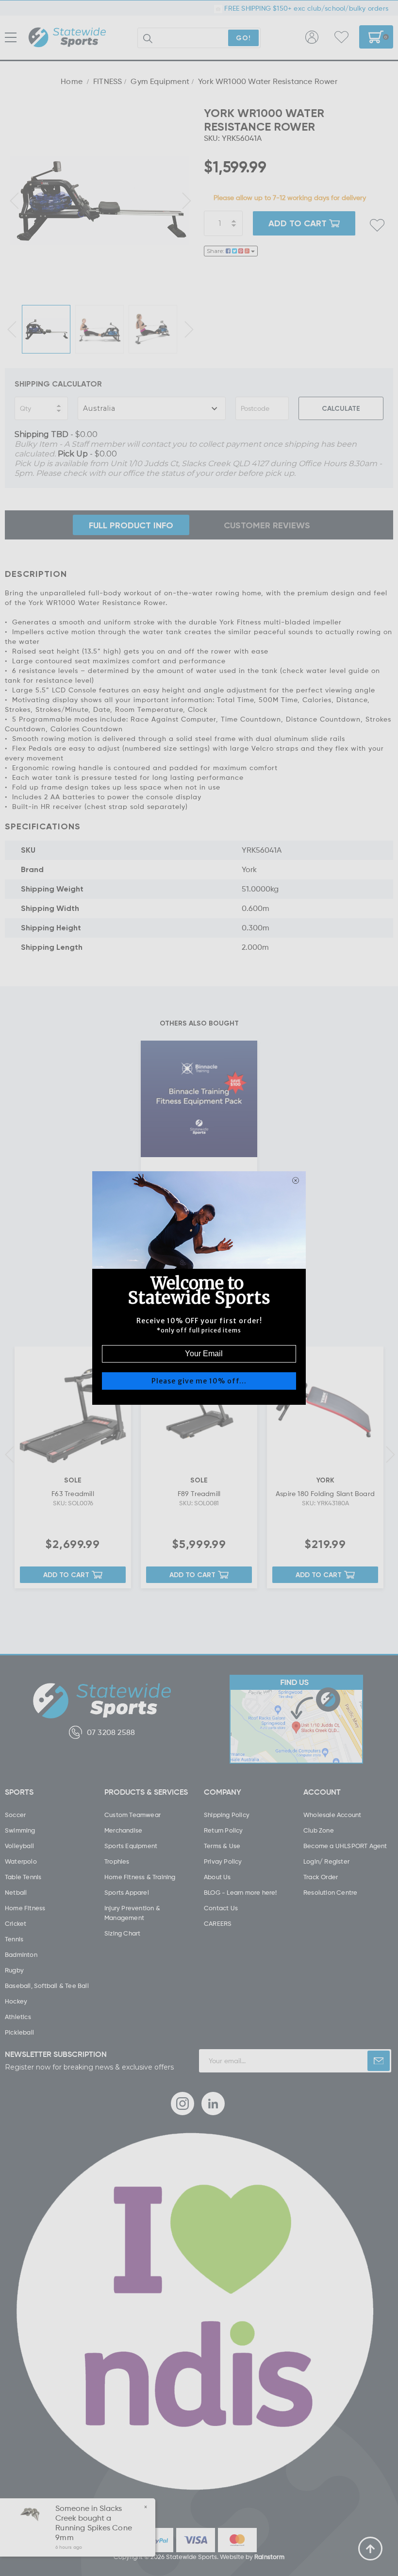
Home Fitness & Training (140, 1877)
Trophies (117, 1861)
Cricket (16, 1923)
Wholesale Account (332, 1815)
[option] (99, 200)
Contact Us (221, 1908)
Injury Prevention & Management (132, 1913)
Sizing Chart (122, 1933)
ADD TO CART (298, 223)
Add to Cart (66, 1574)
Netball (16, 1892)
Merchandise (123, 1830)
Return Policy (224, 1830)
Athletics (18, 2017)
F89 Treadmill (199, 1493)
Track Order (321, 1877)
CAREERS (218, 1923)
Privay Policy (223, 1861)
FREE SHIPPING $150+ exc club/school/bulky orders (305, 8)
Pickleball (19, 2032)
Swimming (20, 1830)
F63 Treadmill (73, 1493)
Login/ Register (326, 1861)
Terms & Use (222, 1846)
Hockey (16, 2001)
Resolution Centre (330, 1892)
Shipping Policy (227, 1815)
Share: (216, 251)
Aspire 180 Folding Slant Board (325, 1493)
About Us (217, 1877)
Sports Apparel (127, 1892)
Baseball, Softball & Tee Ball (47, 1986)
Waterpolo (21, 1861)
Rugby (14, 1970)
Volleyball (19, 1846)
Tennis (14, 1939)
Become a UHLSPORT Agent (345, 1846)
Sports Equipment (131, 1846)
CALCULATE (341, 408)
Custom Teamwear (133, 1815)
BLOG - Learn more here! (240, 1892)
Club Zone (319, 1830)
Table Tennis (23, 1877)
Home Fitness (25, 1908)
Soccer (15, 1815)
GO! (243, 38)
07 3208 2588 (111, 1732)
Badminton (21, 1954)
